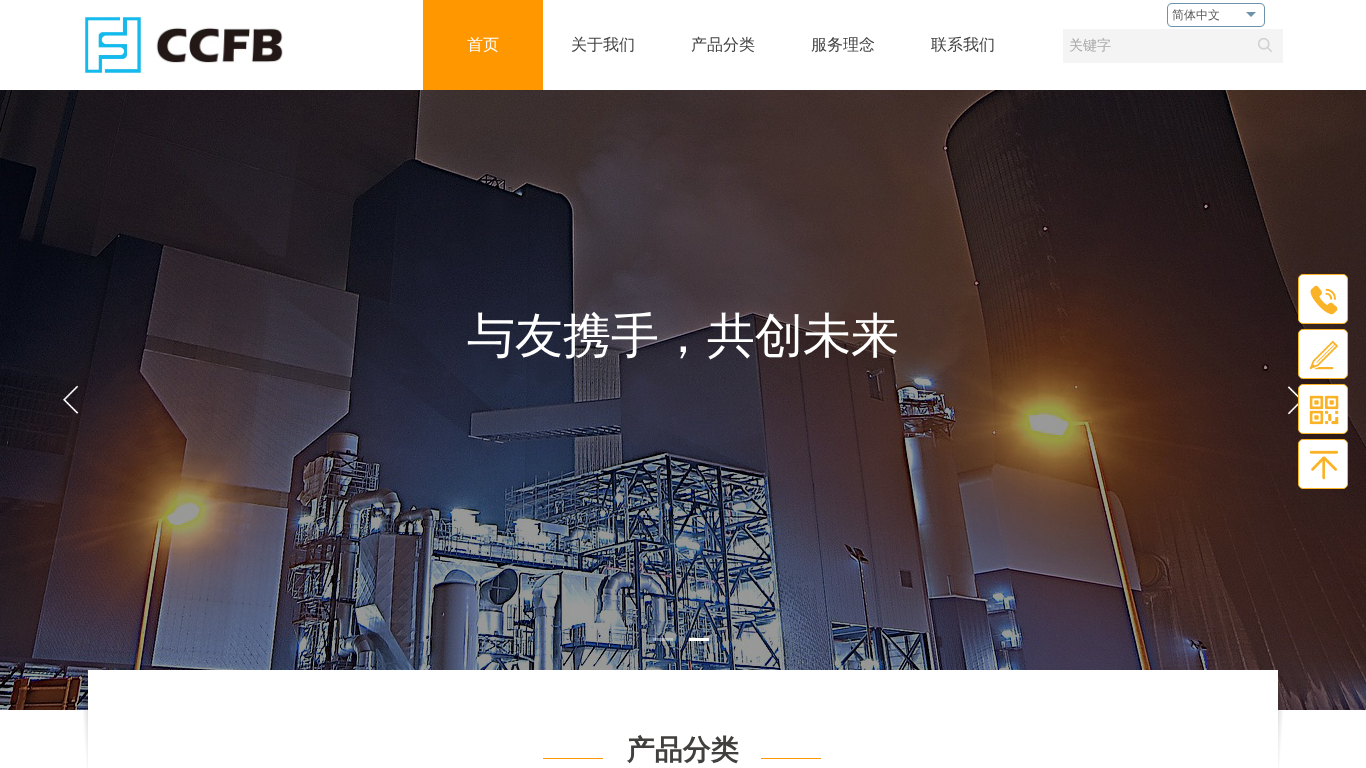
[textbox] (1154, 46)
